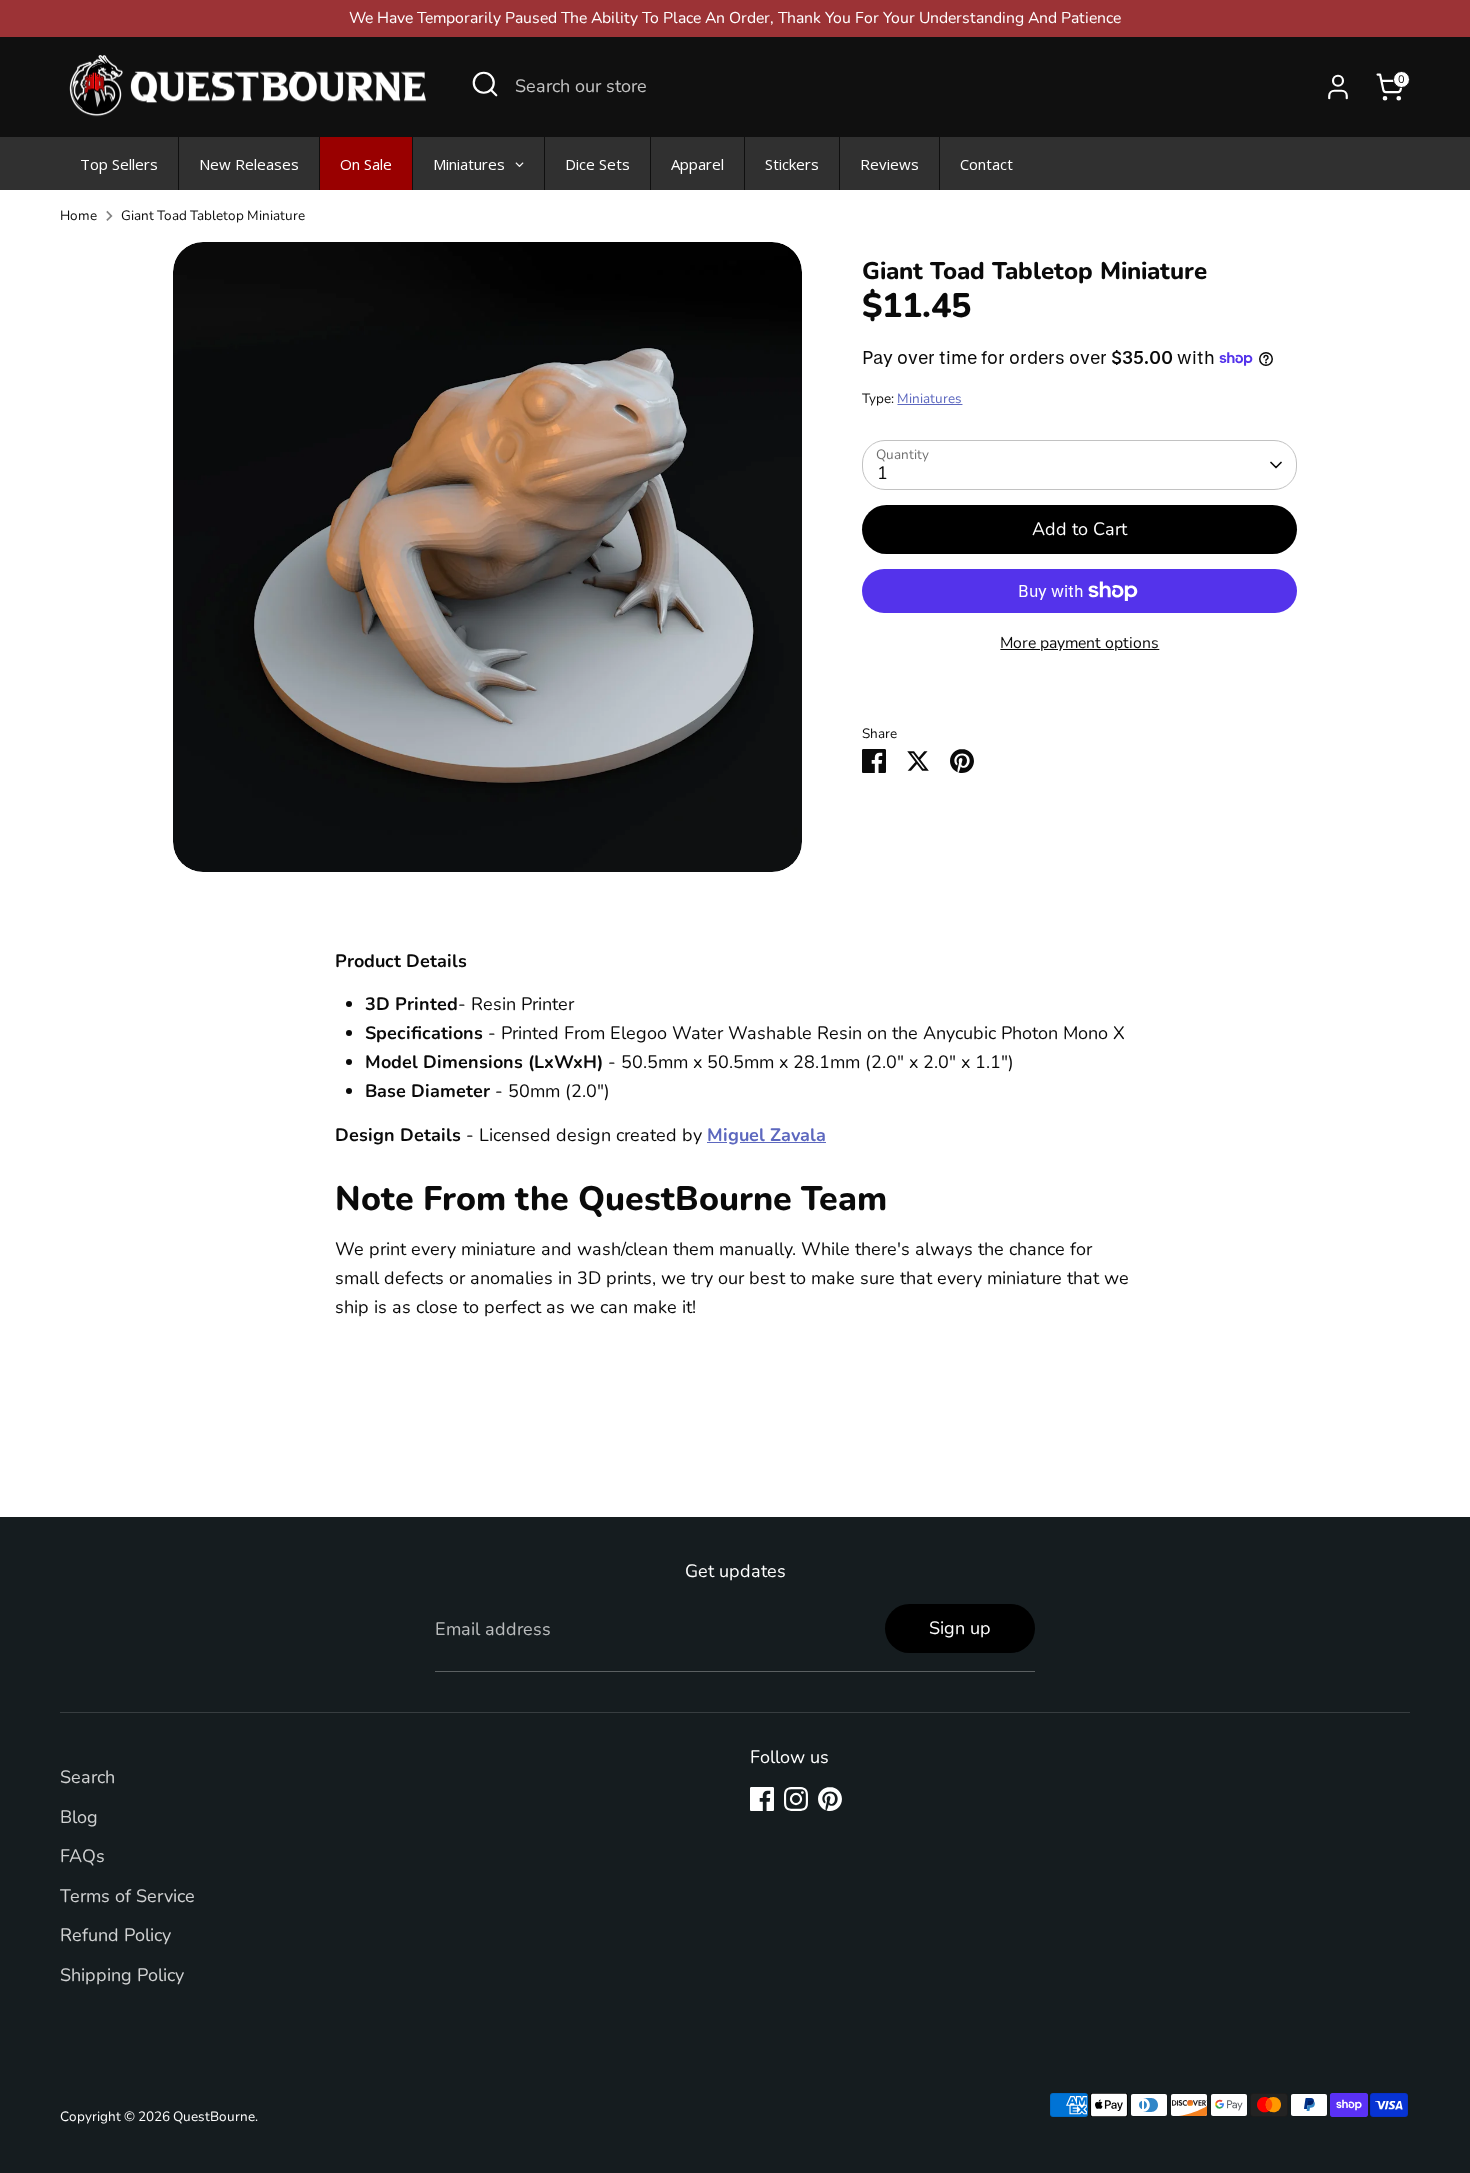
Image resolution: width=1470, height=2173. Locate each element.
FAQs (82, 1856)
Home (78, 215)
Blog (79, 1817)
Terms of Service (127, 1896)
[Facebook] (762, 1799)
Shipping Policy (122, 1975)
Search (87, 1777)
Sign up (960, 1628)
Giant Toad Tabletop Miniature (213, 215)
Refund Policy (115, 1935)
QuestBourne (214, 2116)
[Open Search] (485, 84)
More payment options (1079, 643)
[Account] (1338, 87)
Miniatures (929, 398)
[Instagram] (796, 1799)
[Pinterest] (830, 1799)
